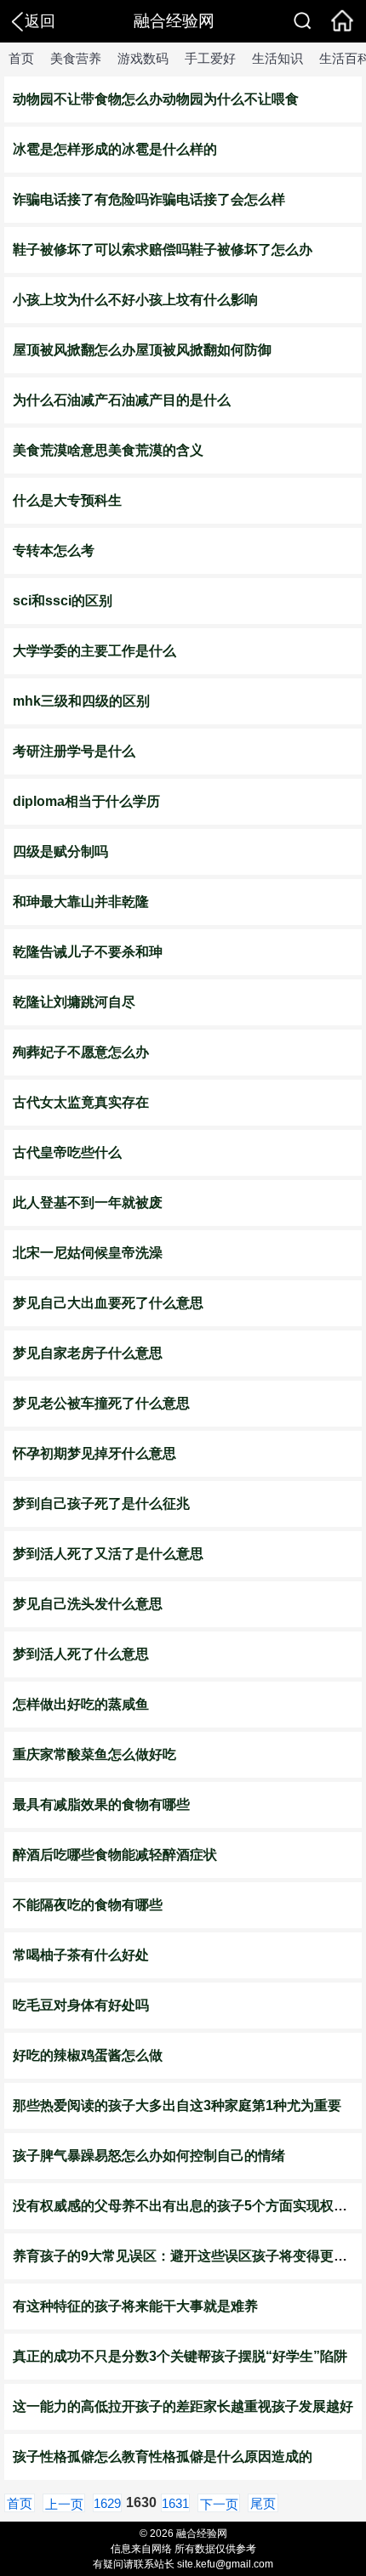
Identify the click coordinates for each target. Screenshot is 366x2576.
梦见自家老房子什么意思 (88, 1353)
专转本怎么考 (54, 550)
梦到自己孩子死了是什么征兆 (101, 1504)
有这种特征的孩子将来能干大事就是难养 (135, 2306)
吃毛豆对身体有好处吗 (81, 2005)
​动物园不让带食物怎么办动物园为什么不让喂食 (156, 99)
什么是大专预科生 (67, 500)
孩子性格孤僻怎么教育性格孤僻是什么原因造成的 (163, 2457)
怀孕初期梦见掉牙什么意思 (94, 1453)
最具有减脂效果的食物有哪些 (101, 1804)
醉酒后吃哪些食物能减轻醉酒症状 (115, 1855)
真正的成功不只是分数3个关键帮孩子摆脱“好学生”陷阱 (180, 2356)
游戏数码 (143, 58)
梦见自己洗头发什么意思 (88, 1604)
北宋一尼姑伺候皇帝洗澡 (88, 1253)
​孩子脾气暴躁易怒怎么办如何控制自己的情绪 (149, 2156)
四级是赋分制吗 (60, 851)
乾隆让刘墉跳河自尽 (74, 1002)
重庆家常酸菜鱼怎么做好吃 (94, 1754)
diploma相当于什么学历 (86, 801)
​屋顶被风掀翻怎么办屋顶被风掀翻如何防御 (142, 350)
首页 (21, 58)
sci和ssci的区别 (63, 601)
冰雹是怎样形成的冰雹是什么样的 (115, 149)
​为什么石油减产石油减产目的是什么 (122, 400)
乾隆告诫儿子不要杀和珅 (88, 952)
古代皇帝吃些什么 (67, 1152)
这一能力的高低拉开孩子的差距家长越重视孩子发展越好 (183, 2406)
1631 (175, 2503)
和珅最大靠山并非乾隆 (81, 902)
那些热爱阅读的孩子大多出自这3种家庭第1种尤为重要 (177, 2105)
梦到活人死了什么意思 (81, 1654)
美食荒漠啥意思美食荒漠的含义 (108, 450)
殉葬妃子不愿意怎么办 (81, 1052)
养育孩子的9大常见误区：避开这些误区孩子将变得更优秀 (187, 2256)
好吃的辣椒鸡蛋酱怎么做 (88, 2055)
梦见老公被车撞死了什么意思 (101, 1403)
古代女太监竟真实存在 (81, 1102)
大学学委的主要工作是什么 (94, 651)
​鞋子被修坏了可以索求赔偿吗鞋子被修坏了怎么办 (163, 250)
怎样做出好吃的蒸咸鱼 (81, 1704)
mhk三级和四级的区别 (81, 701)
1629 (107, 2503)
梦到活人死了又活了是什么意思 (108, 1554)
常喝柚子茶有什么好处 (81, 1955)
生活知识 (277, 58)
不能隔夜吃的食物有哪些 (88, 1905)
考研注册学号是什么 (74, 751)
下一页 (219, 2504)
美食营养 (76, 58)
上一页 (64, 2504)
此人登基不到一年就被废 (88, 1203)
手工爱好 (210, 58)
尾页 (263, 2503)
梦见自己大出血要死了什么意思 (108, 1303)
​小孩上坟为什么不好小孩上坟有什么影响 (135, 300)
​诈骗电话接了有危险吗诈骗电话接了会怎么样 (149, 199)
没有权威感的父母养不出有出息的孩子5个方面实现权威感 (187, 2206)
